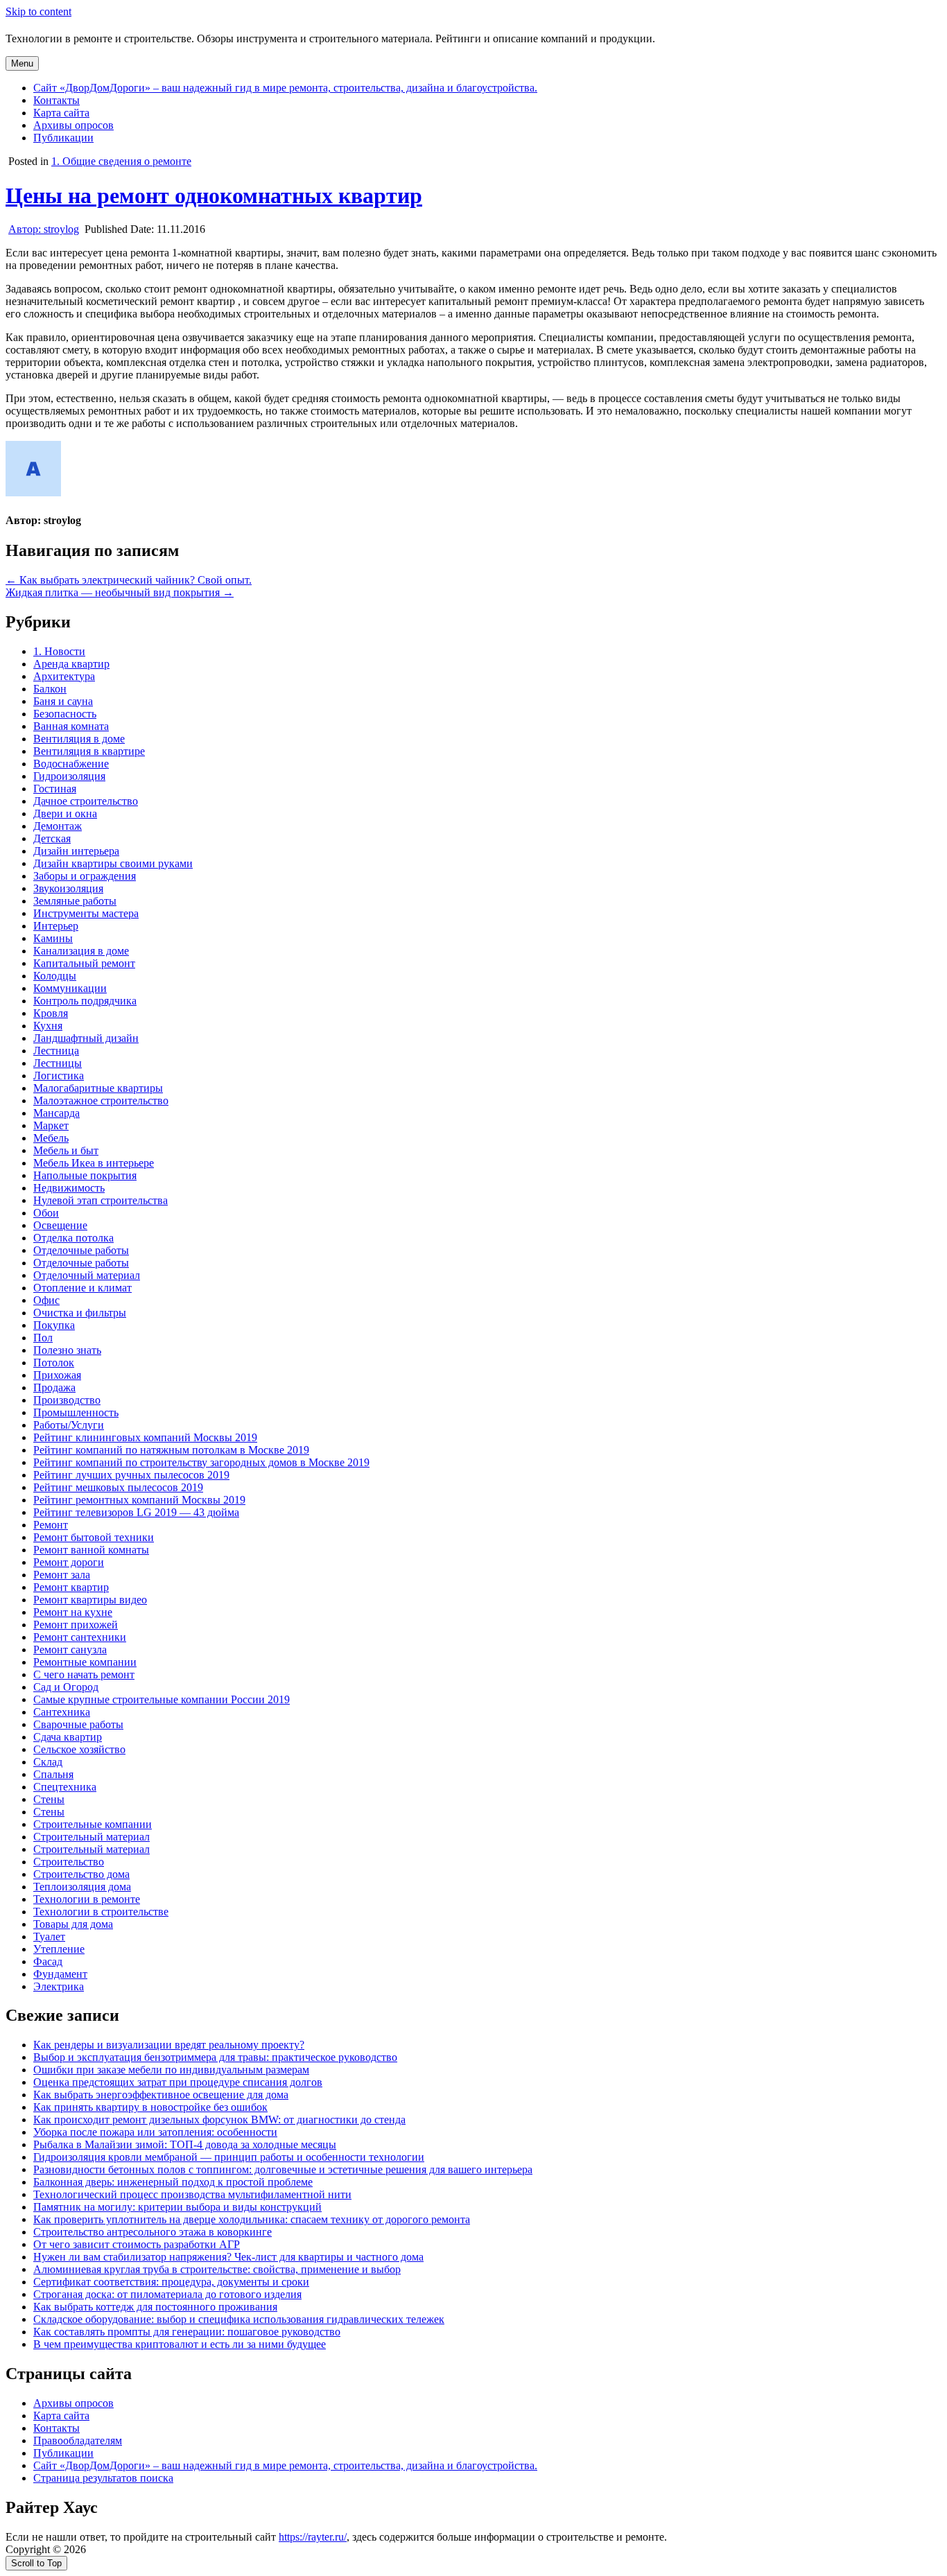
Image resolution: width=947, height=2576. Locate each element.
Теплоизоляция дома (82, 1887)
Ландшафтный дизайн (86, 1038)
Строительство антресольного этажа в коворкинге (153, 2232)
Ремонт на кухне (73, 1612)
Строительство (69, 1862)
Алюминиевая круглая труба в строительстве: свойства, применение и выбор (217, 2269)
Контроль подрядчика (85, 1001)
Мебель (51, 1138)
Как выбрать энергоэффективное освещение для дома (161, 2095)
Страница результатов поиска (103, 2478)
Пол (43, 1338)
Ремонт (51, 1525)
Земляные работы (75, 901)
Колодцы (55, 976)
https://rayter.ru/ (313, 2537)
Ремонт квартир (71, 1587)
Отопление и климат (82, 1288)
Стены (49, 1799)
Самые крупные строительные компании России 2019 (162, 1699)
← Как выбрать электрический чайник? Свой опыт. (129, 580)
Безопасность (65, 714)
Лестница (56, 1051)
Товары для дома (73, 1924)
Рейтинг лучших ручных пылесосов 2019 (131, 1475)
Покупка (54, 1325)
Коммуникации (70, 988)
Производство (67, 1400)
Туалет (49, 1937)
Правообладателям (78, 2440)
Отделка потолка (73, 1238)
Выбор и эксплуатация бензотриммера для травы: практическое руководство (215, 2057)
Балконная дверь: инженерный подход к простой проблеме (173, 2182)
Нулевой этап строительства (101, 1200)
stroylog (44, 229)
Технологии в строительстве (101, 1912)
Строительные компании (93, 1824)
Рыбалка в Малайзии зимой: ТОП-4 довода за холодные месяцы (185, 2144)
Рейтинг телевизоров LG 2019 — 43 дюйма (136, 1512)
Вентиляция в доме (79, 739)
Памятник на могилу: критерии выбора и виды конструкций (177, 2207)
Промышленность (76, 1412)
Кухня (48, 1026)
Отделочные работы (81, 1250)
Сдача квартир (68, 1737)
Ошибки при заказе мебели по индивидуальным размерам (171, 2070)
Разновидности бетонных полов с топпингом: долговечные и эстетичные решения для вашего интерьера (283, 2169)
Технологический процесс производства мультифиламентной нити (192, 2194)
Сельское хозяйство (79, 1749)
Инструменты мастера (86, 913)
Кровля (51, 1013)
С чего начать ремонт (84, 1674)
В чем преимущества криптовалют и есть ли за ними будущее (180, 2344)
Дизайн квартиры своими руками (113, 863)
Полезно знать (67, 1350)
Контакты (57, 100)
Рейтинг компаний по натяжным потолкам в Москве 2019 (171, 1450)
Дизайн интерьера (76, 851)
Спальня (53, 1774)
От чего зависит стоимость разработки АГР (137, 2244)
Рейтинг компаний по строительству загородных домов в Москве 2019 (201, 1462)
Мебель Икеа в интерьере (94, 1163)
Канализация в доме (81, 951)
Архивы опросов (73, 125)
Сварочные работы (78, 1724)
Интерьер (56, 926)
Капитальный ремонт (84, 963)
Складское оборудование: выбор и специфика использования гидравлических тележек (239, 2319)
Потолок (54, 1363)
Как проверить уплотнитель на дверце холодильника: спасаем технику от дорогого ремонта (252, 2219)
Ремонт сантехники (80, 1637)
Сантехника (62, 1712)
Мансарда (57, 1113)
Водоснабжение (71, 764)
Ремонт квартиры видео (90, 1600)
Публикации (63, 138)
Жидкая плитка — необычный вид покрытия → (120, 592)
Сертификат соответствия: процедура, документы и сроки (171, 2282)
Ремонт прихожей (76, 1625)
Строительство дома (81, 1874)
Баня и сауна (63, 701)
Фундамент (60, 1974)
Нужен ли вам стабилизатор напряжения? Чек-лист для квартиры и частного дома (228, 2257)
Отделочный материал (87, 1275)
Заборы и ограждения (85, 876)
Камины (53, 938)
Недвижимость (69, 1188)
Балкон (50, 689)
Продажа (54, 1387)
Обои (46, 1213)
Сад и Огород (66, 1687)
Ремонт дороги (69, 1562)
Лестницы (58, 1063)
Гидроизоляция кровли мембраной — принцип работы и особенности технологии (229, 2157)
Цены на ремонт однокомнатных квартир (214, 195)
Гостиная (55, 789)
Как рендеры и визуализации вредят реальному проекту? (169, 2045)
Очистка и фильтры (80, 1313)
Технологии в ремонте (87, 1899)
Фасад (48, 1961)
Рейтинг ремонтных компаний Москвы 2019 (139, 1500)
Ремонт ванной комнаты (91, 1550)
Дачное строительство (86, 801)
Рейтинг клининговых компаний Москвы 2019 (145, 1437)
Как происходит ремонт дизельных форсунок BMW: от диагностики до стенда (219, 2120)
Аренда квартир (71, 664)
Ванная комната (71, 726)
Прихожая (57, 1375)
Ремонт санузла (70, 1650)
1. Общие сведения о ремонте (121, 161)
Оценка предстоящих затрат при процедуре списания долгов (178, 2082)
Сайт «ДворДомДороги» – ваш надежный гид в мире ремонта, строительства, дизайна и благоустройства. (285, 88)
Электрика (59, 1986)
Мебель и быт (66, 1150)
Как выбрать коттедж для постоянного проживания (155, 2307)
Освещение (60, 1225)
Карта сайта (61, 113)
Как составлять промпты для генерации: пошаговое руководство (187, 2332)
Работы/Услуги (69, 1425)
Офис (46, 1300)
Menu (22, 63)
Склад (48, 1762)
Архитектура (64, 676)
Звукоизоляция (68, 888)
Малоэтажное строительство (101, 1100)
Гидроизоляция (69, 776)
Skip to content (38, 11)
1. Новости (59, 651)
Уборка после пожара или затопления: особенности (155, 2132)
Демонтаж (58, 826)
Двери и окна (65, 813)
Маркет (51, 1125)
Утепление (59, 1949)
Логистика (59, 1076)
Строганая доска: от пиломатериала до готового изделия (167, 2294)
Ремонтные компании (85, 1662)
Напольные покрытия (85, 1175)
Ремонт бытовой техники (94, 1537)
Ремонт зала (62, 1575)
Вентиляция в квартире (89, 751)
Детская (52, 838)
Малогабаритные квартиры (98, 1088)
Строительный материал (92, 1837)
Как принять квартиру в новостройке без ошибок (150, 2107)
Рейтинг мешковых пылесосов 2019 (118, 1487)
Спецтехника (65, 1787)
